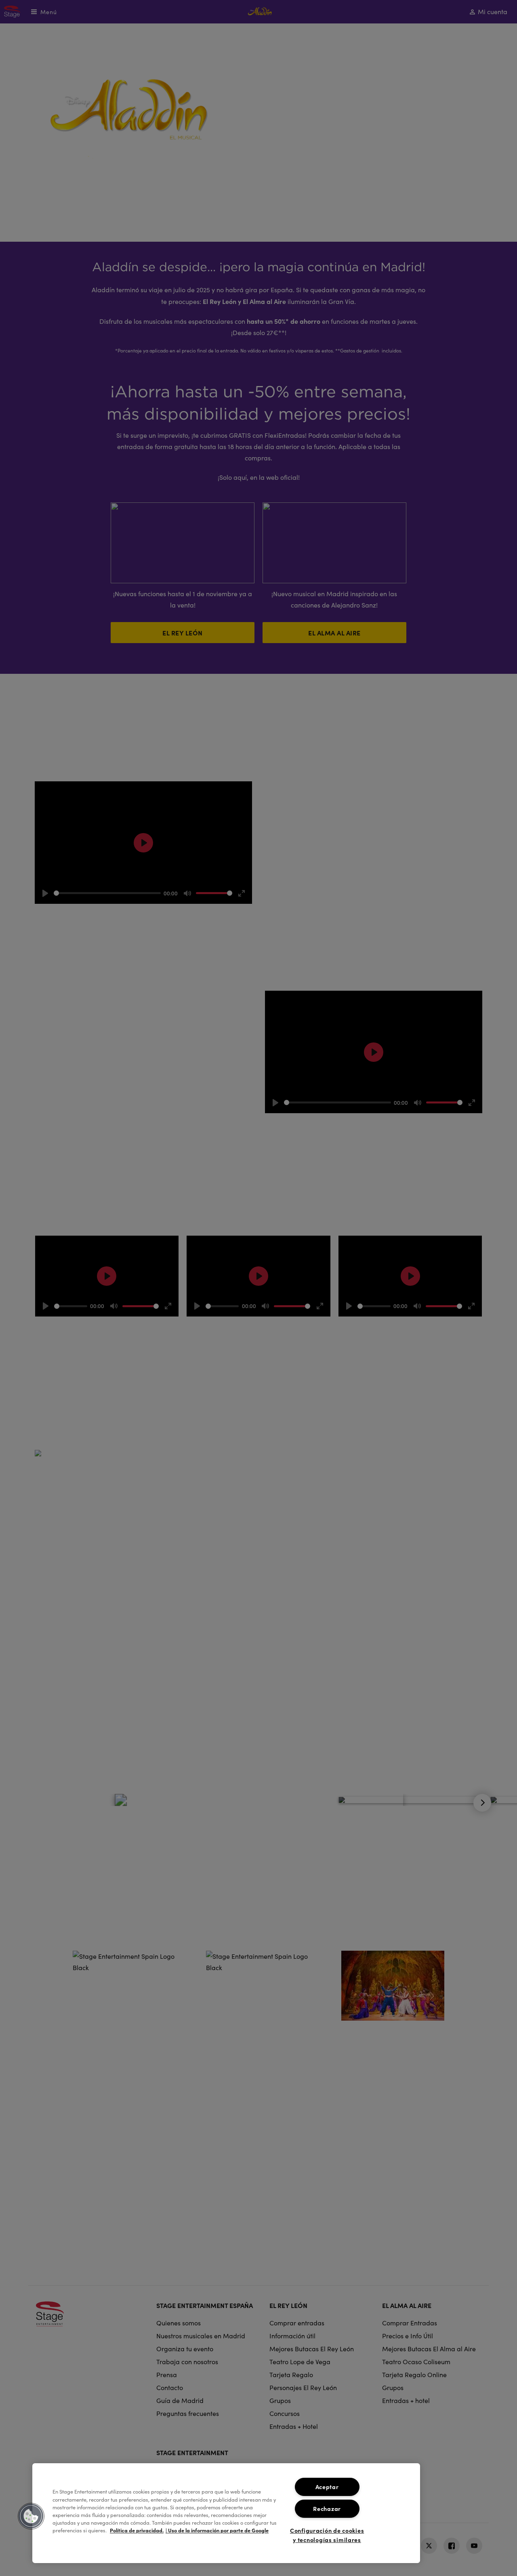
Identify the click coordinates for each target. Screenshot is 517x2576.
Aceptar (327, 2487)
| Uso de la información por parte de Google (217, 2531)
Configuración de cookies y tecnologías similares (327, 2535)
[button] (31, 2516)
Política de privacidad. (137, 2531)
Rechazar (327, 2508)
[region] (226, 2513)
